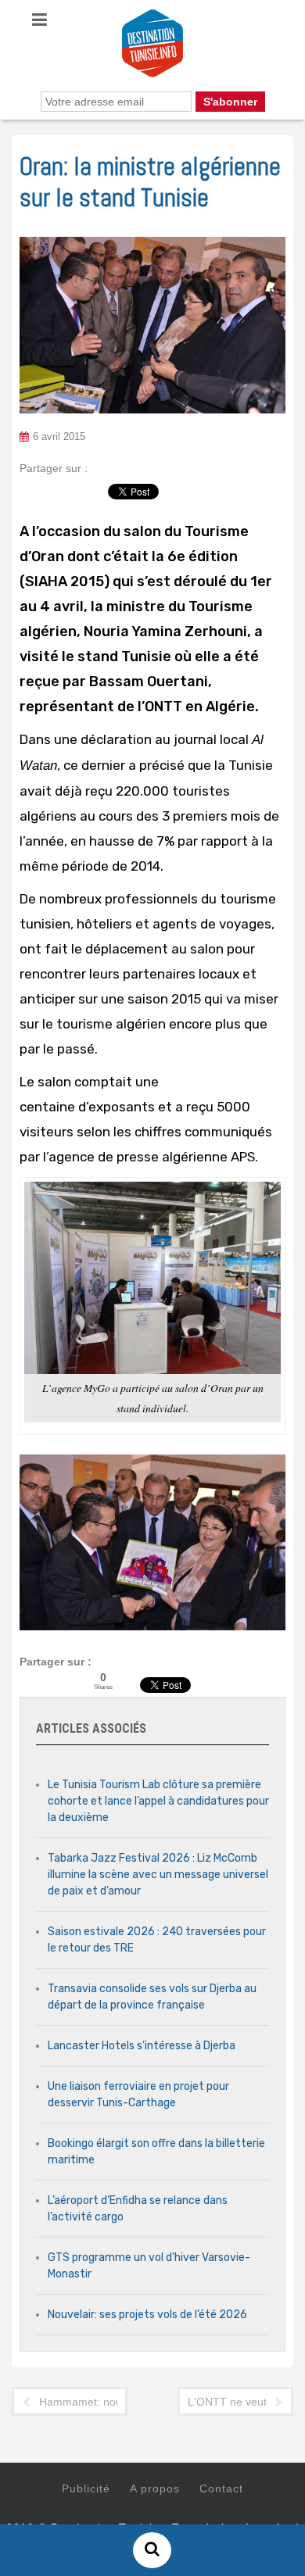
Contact (221, 2488)
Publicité (86, 2488)
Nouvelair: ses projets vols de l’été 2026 (147, 2315)
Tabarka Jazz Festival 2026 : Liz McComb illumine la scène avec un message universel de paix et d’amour (158, 1875)
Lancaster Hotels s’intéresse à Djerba (142, 2046)
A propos (155, 2488)
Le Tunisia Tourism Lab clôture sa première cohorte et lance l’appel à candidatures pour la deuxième (158, 1801)
